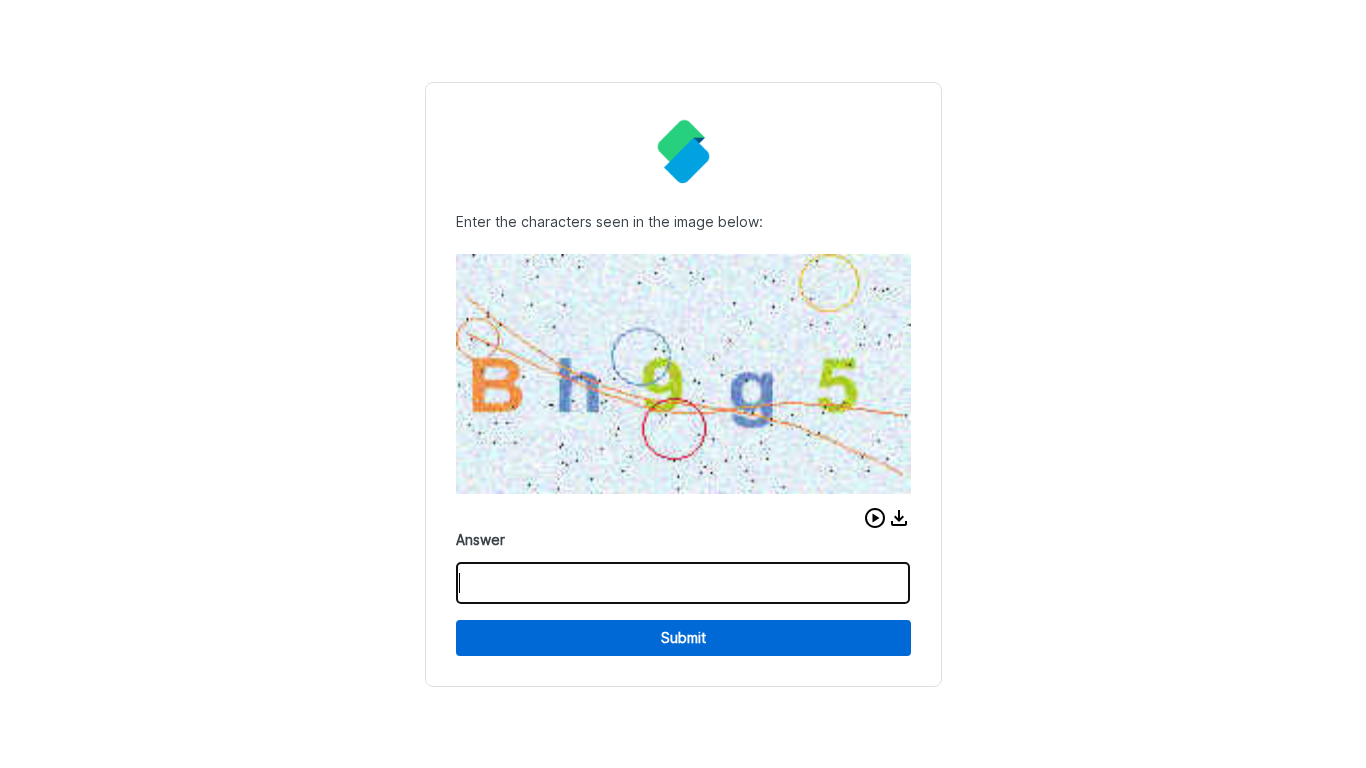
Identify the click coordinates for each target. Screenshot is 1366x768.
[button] (875, 518)
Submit (683, 637)
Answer (480, 539)
